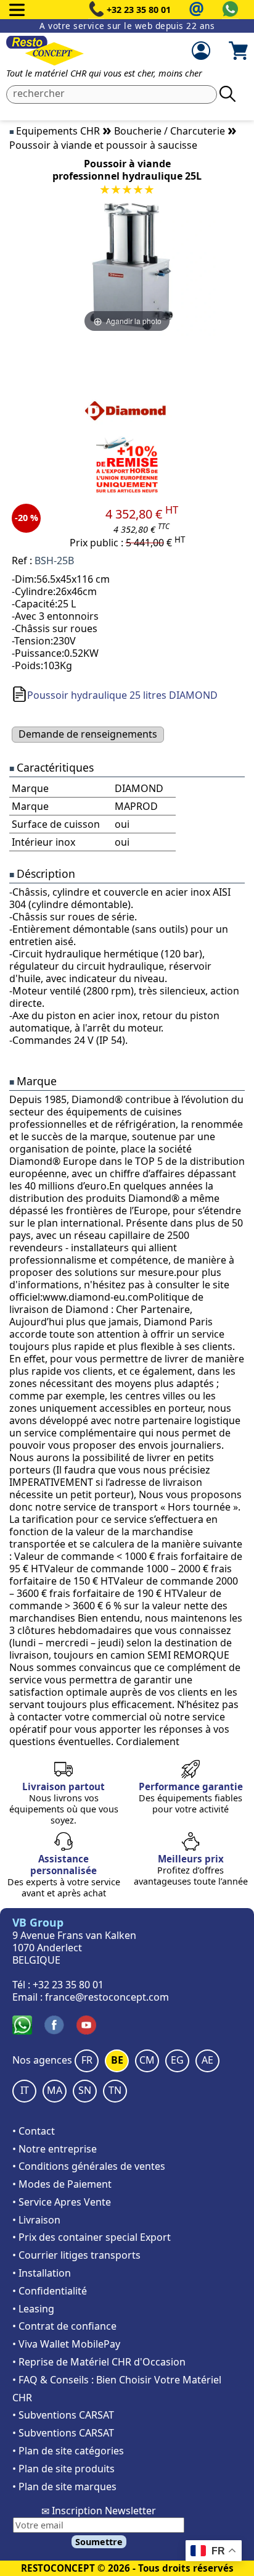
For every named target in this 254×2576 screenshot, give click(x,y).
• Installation (42, 2273)
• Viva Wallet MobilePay (66, 2344)
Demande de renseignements (88, 734)
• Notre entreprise (55, 2149)
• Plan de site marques (64, 2486)
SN (85, 2090)
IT (25, 2090)
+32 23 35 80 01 (139, 10)
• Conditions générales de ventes (89, 2166)
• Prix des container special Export (92, 2237)
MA (55, 2090)
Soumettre (99, 2542)
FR (87, 2060)
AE (207, 2060)
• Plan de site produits (63, 2469)
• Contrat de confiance (64, 2326)
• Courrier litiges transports (76, 2255)
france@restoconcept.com (107, 1997)
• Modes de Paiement (62, 2184)
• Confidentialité (50, 2291)
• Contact (34, 2131)
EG (177, 2060)
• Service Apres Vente (62, 2202)
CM (147, 2060)
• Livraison (36, 2220)
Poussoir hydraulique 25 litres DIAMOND (122, 695)
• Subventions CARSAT (63, 2415)
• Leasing (33, 2309)
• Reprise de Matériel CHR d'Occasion (99, 2362)
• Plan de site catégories (68, 2451)
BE (117, 2060)
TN (115, 2090)
